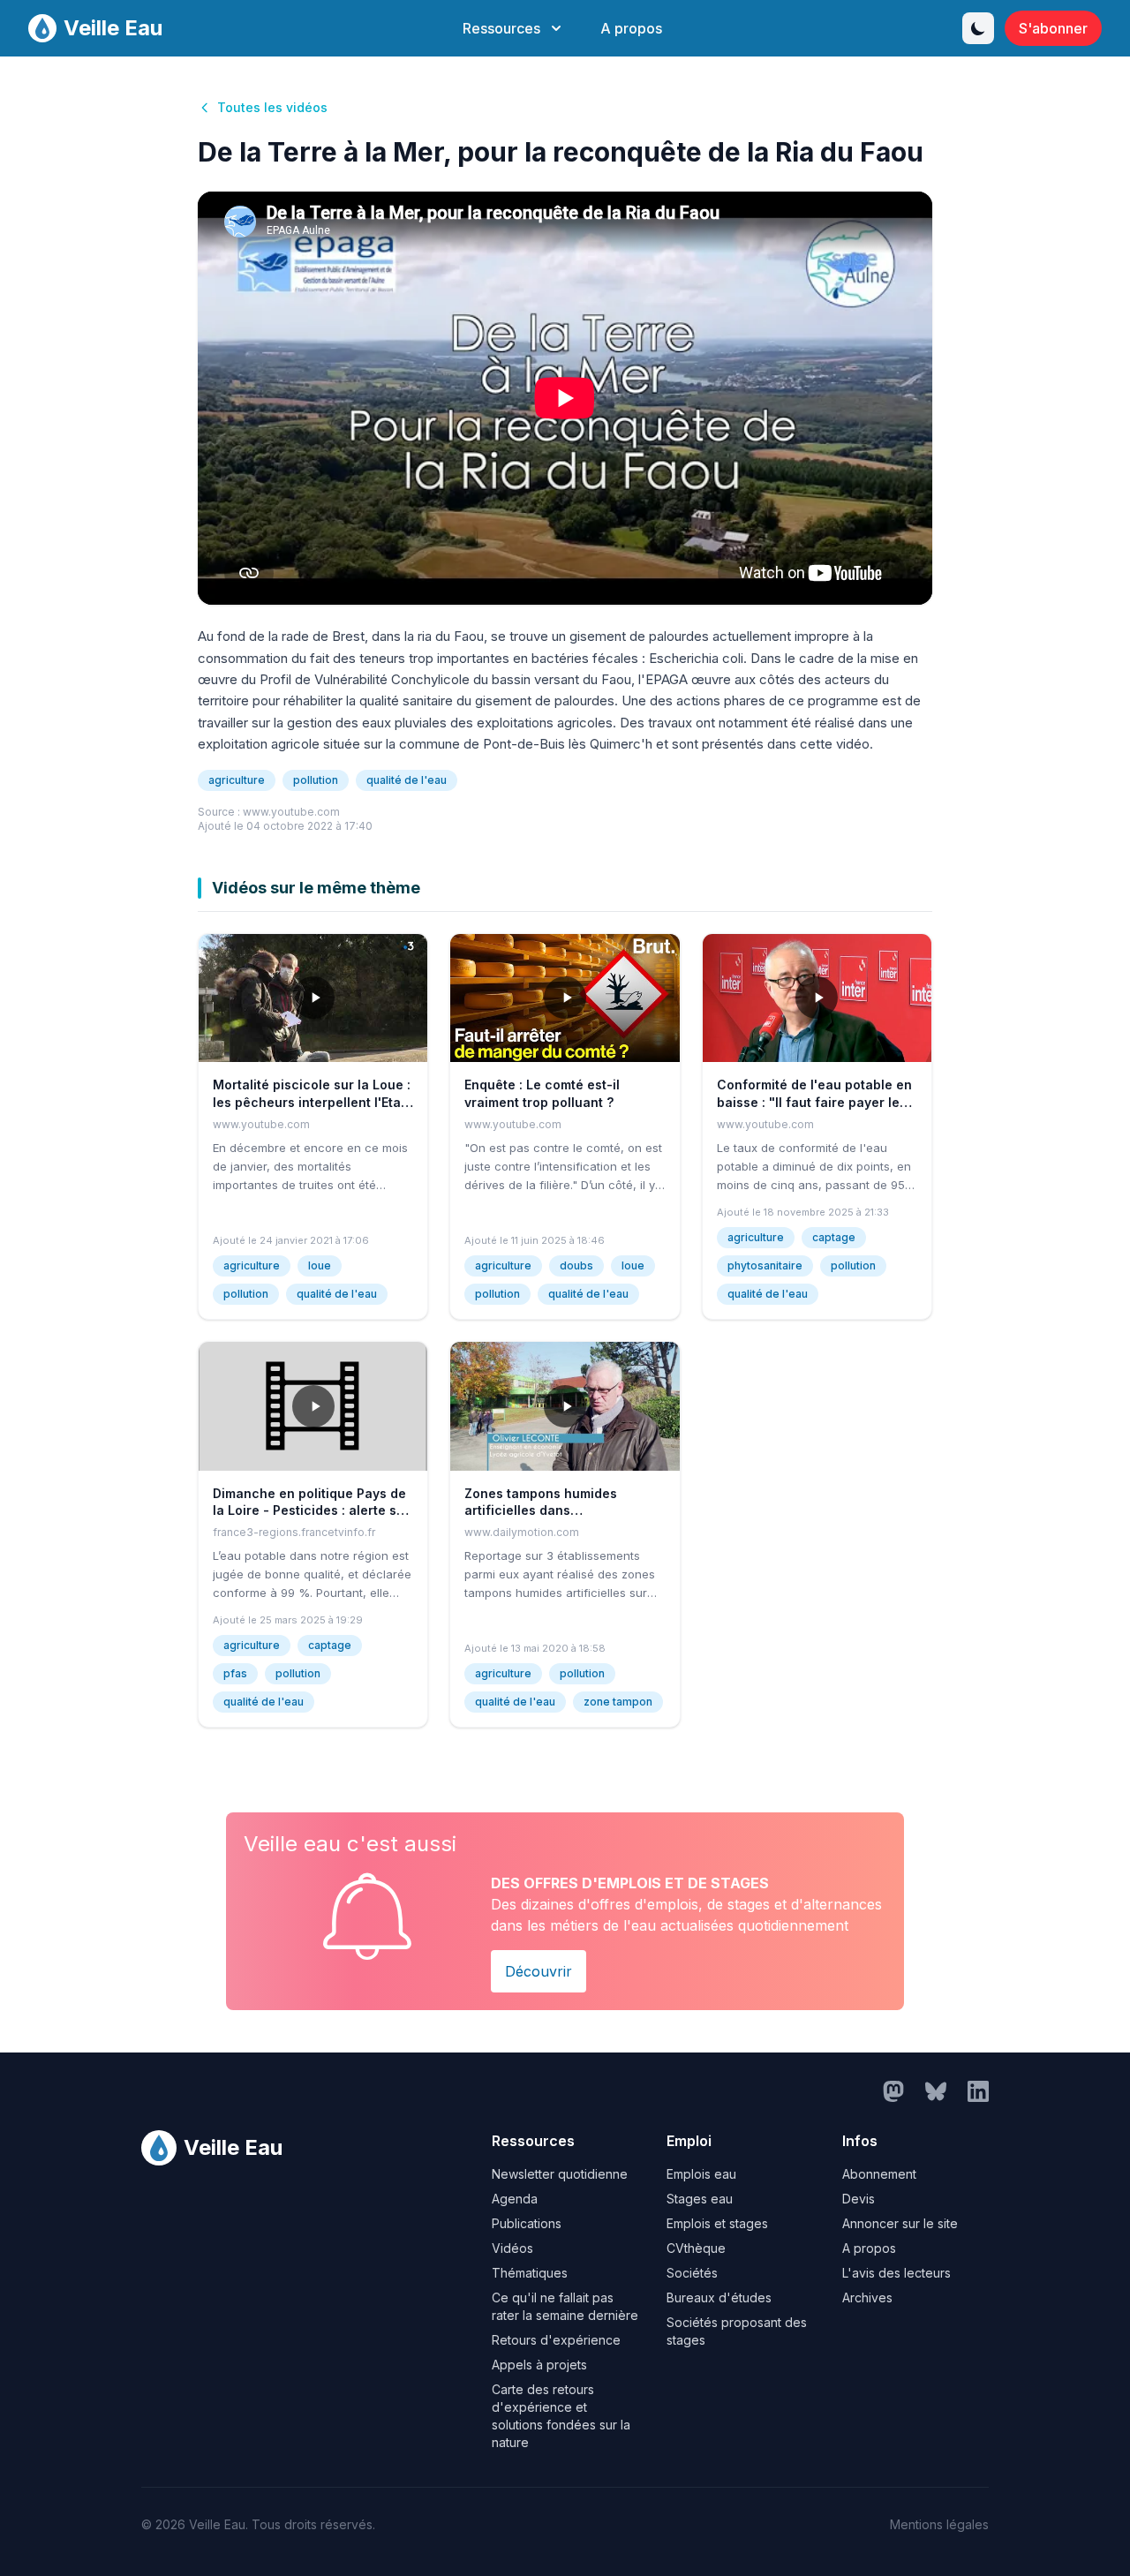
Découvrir (539, 1971)
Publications (527, 2223)
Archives (867, 2297)
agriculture (237, 780)
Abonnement (879, 2174)
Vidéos (512, 2248)
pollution (316, 780)
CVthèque (696, 2248)
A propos (631, 28)
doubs (576, 1265)
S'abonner (1053, 28)
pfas (235, 1673)
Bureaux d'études (719, 2297)
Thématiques (530, 2273)
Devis (859, 2199)
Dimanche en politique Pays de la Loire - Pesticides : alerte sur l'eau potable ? (311, 1510)
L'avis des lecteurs (896, 2273)
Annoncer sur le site (900, 2223)
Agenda (515, 2199)
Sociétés (692, 2273)
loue (320, 1265)
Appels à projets (539, 2365)
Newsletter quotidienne (560, 2174)
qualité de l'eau (407, 780)
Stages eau (700, 2199)
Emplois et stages (717, 2223)
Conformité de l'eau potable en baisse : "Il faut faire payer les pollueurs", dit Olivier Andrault (814, 1102)
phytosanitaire (765, 1265)
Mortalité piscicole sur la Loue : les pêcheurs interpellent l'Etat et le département (312, 1102)
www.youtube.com (291, 812)
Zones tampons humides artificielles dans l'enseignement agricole (541, 1510)
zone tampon (618, 1702)
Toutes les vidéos (272, 107)
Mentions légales (939, 2524)
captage (834, 1237)
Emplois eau (701, 2174)
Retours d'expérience (556, 2340)
